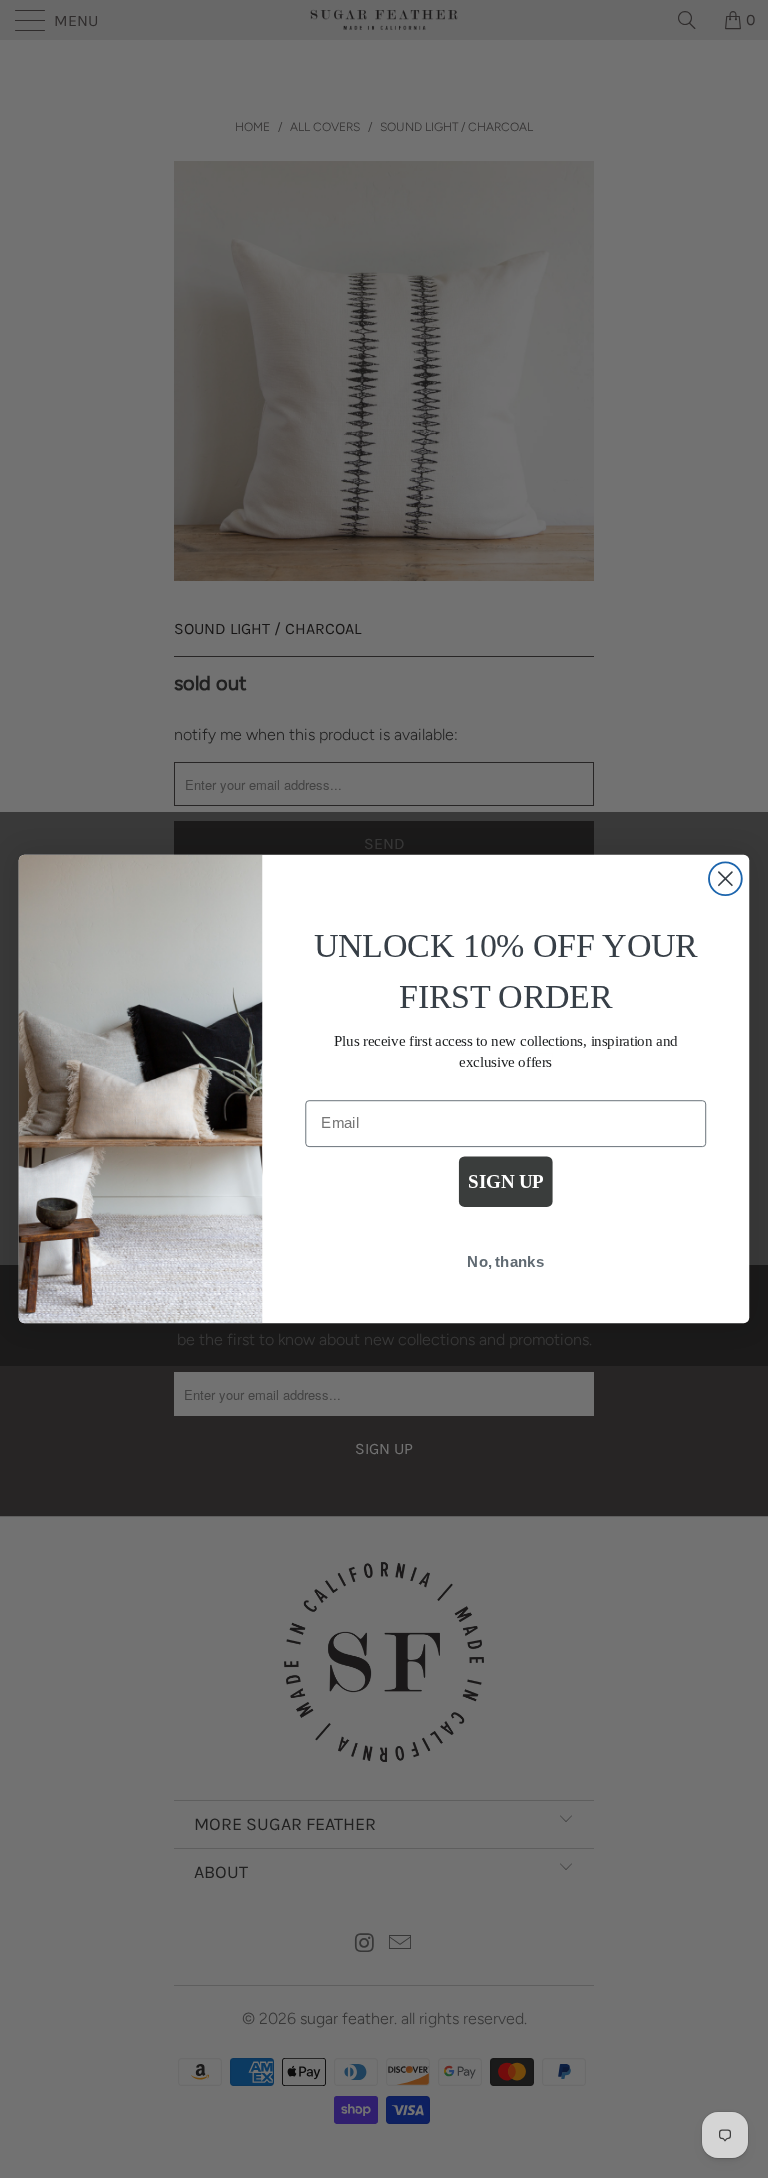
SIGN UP (505, 1182)
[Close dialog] (725, 878)
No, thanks (505, 1262)
